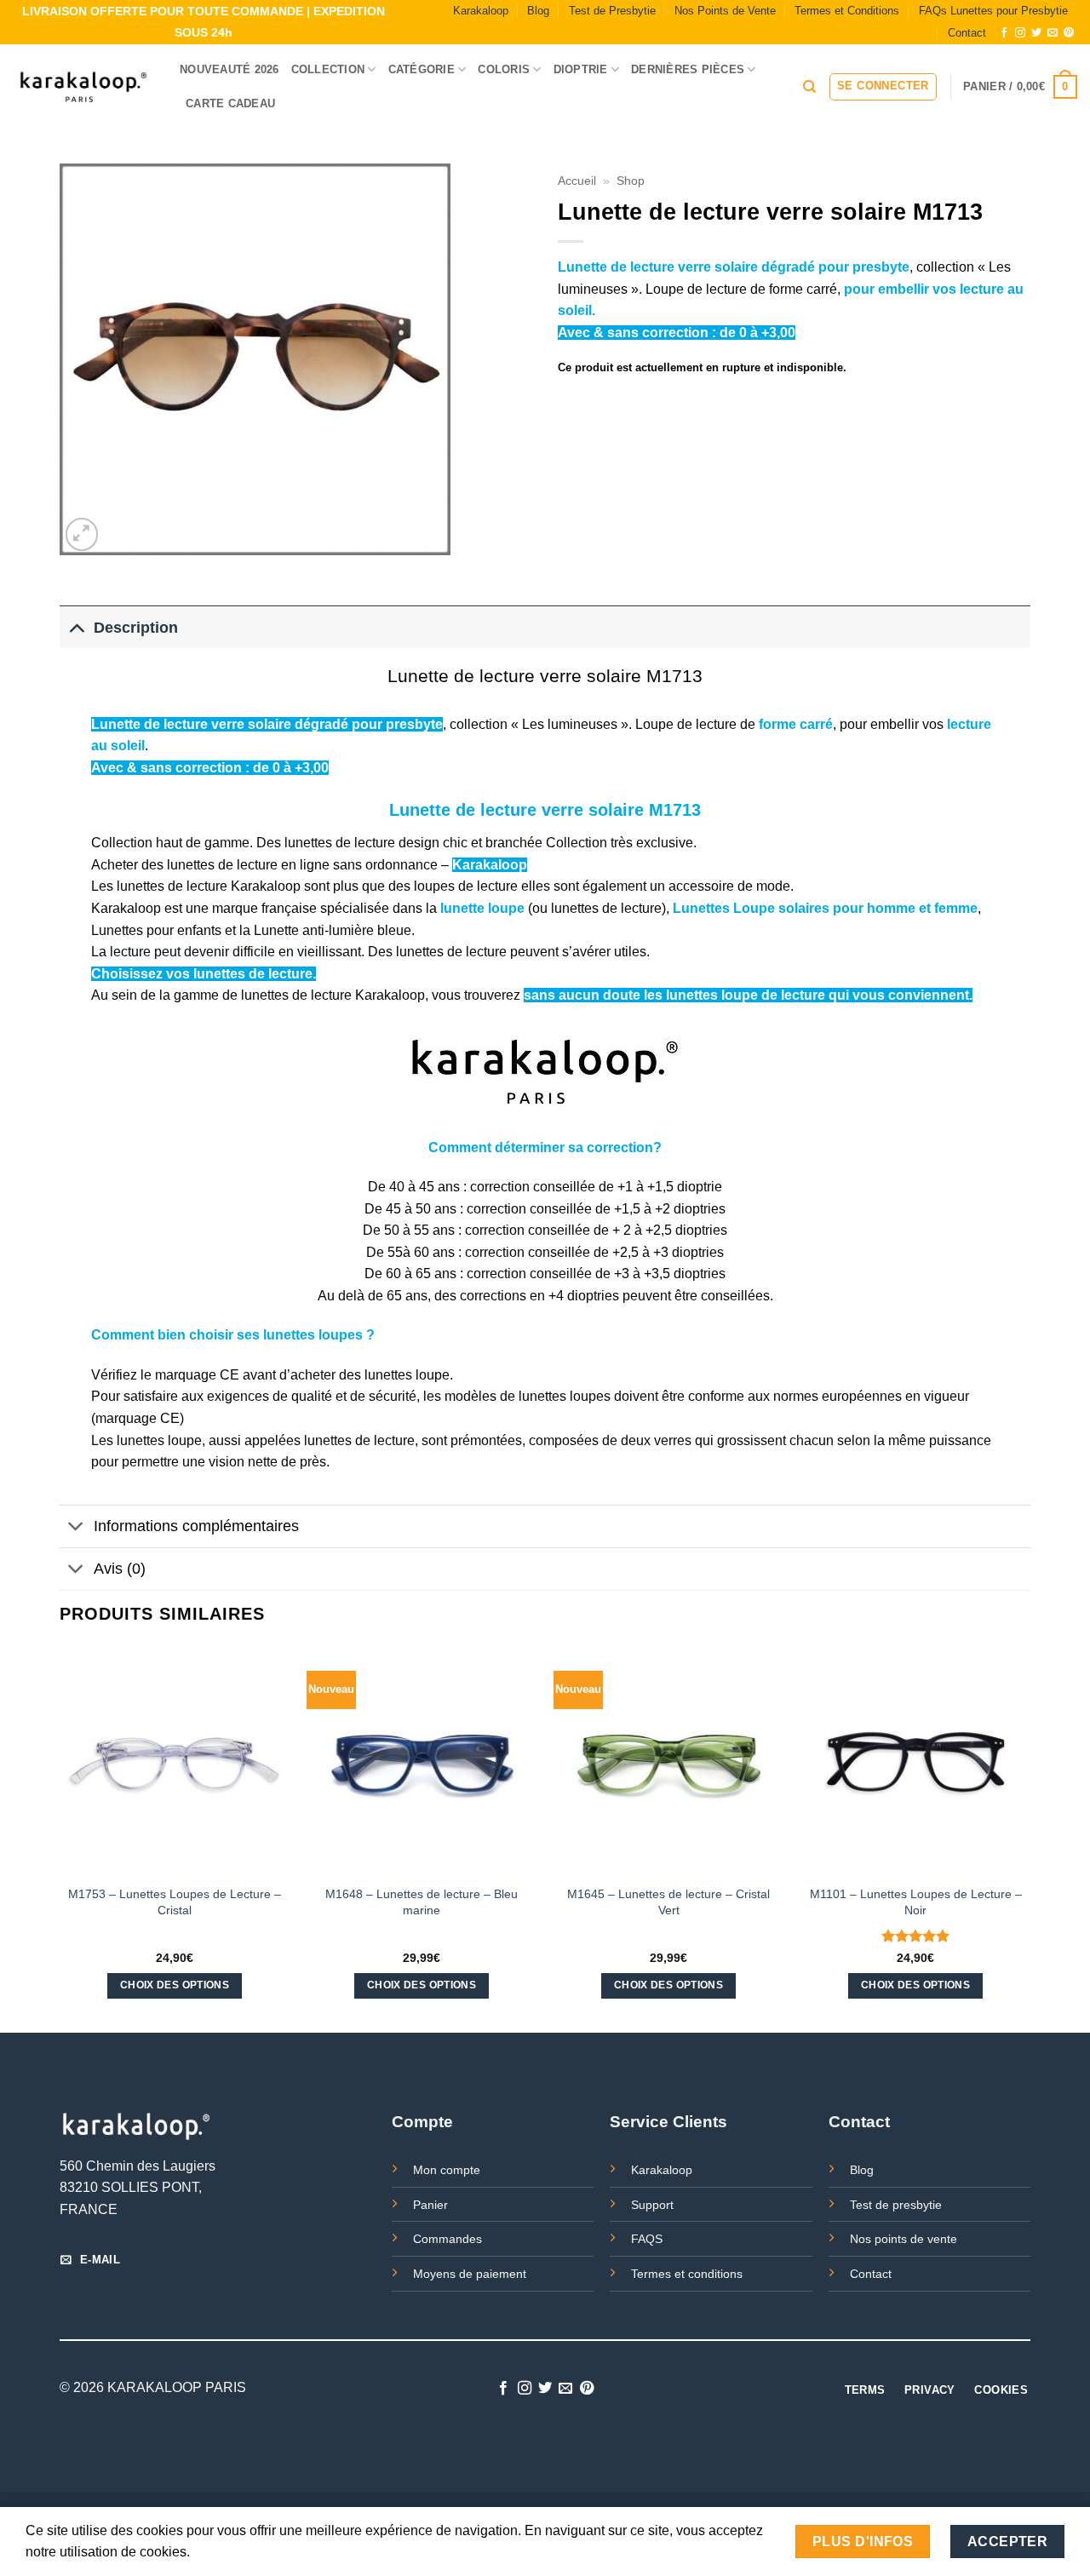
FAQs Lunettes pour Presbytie (993, 11)
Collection (328, 69)
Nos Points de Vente (725, 11)
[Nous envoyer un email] (1053, 33)
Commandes (447, 2239)
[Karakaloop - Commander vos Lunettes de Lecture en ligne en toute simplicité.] (83, 87)
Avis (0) (120, 1569)
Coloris (504, 69)
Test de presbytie (896, 2205)
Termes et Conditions (847, 11)
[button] (883, 87)
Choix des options (175, 1985)
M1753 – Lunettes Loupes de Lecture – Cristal (175, 1902)
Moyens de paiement (470, 2274)
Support (652, 2205)
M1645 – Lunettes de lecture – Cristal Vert (668, 1902)
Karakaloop (481, 11)
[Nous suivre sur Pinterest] (1069, 33)
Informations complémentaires (196, 1526)
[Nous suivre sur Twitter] (1036, 33)
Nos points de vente (904, 2239)
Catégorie (422, 69)
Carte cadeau (230, 103)
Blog (538, 11)
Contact (967, 33)
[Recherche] (809, 87)
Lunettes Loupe (724, 908)
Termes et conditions (687, 2274)
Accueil (577, 181)
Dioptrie (581, 69)
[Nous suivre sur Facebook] (1004, 33)
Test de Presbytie (612, 11)
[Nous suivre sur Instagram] (1020, 33)
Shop (631, 181)
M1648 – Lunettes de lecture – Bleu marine (422, 1902)
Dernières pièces (688, 69)
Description (136, 628)
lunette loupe (482, 908)
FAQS (647, 2239)
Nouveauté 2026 (229, 69)
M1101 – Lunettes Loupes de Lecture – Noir (916, 1902)
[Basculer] (76, 627)
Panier (430, 2205)
